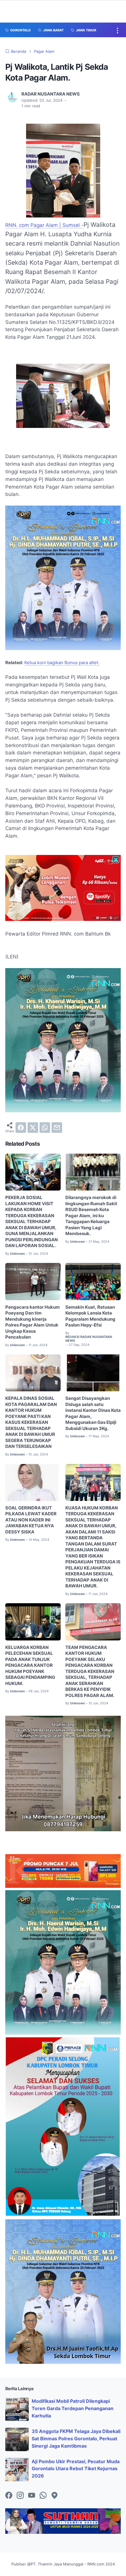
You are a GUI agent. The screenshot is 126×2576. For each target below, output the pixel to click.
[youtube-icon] (32, 2496)
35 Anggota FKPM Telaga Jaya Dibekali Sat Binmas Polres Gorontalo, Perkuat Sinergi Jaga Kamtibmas (76, 2439)
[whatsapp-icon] (43, 2496)
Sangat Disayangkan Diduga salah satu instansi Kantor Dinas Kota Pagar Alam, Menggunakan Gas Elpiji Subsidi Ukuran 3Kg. (93, 1413)
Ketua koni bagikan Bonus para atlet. (62, 663)
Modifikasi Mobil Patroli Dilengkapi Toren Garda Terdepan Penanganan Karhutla (73, 2408)
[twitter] (33, 1128)
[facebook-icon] (9, 2496)
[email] (57, 1128)
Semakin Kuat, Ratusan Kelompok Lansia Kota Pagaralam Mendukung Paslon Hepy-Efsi (90, 1316)
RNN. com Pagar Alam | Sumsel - (44, 225)
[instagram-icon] (20, 2496)
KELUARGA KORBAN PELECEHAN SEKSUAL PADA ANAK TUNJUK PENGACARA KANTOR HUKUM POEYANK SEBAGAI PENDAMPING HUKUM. (30, 1666)
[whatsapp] (45, 1128)
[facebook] (21, 1128)
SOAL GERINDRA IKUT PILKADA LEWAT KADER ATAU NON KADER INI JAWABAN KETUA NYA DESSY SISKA (31, 1520)
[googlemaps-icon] (55, 2496)
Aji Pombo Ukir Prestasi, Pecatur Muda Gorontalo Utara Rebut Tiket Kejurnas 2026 (76, 2469)
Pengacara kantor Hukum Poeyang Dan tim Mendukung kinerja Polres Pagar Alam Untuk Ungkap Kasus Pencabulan (33, 1322)
